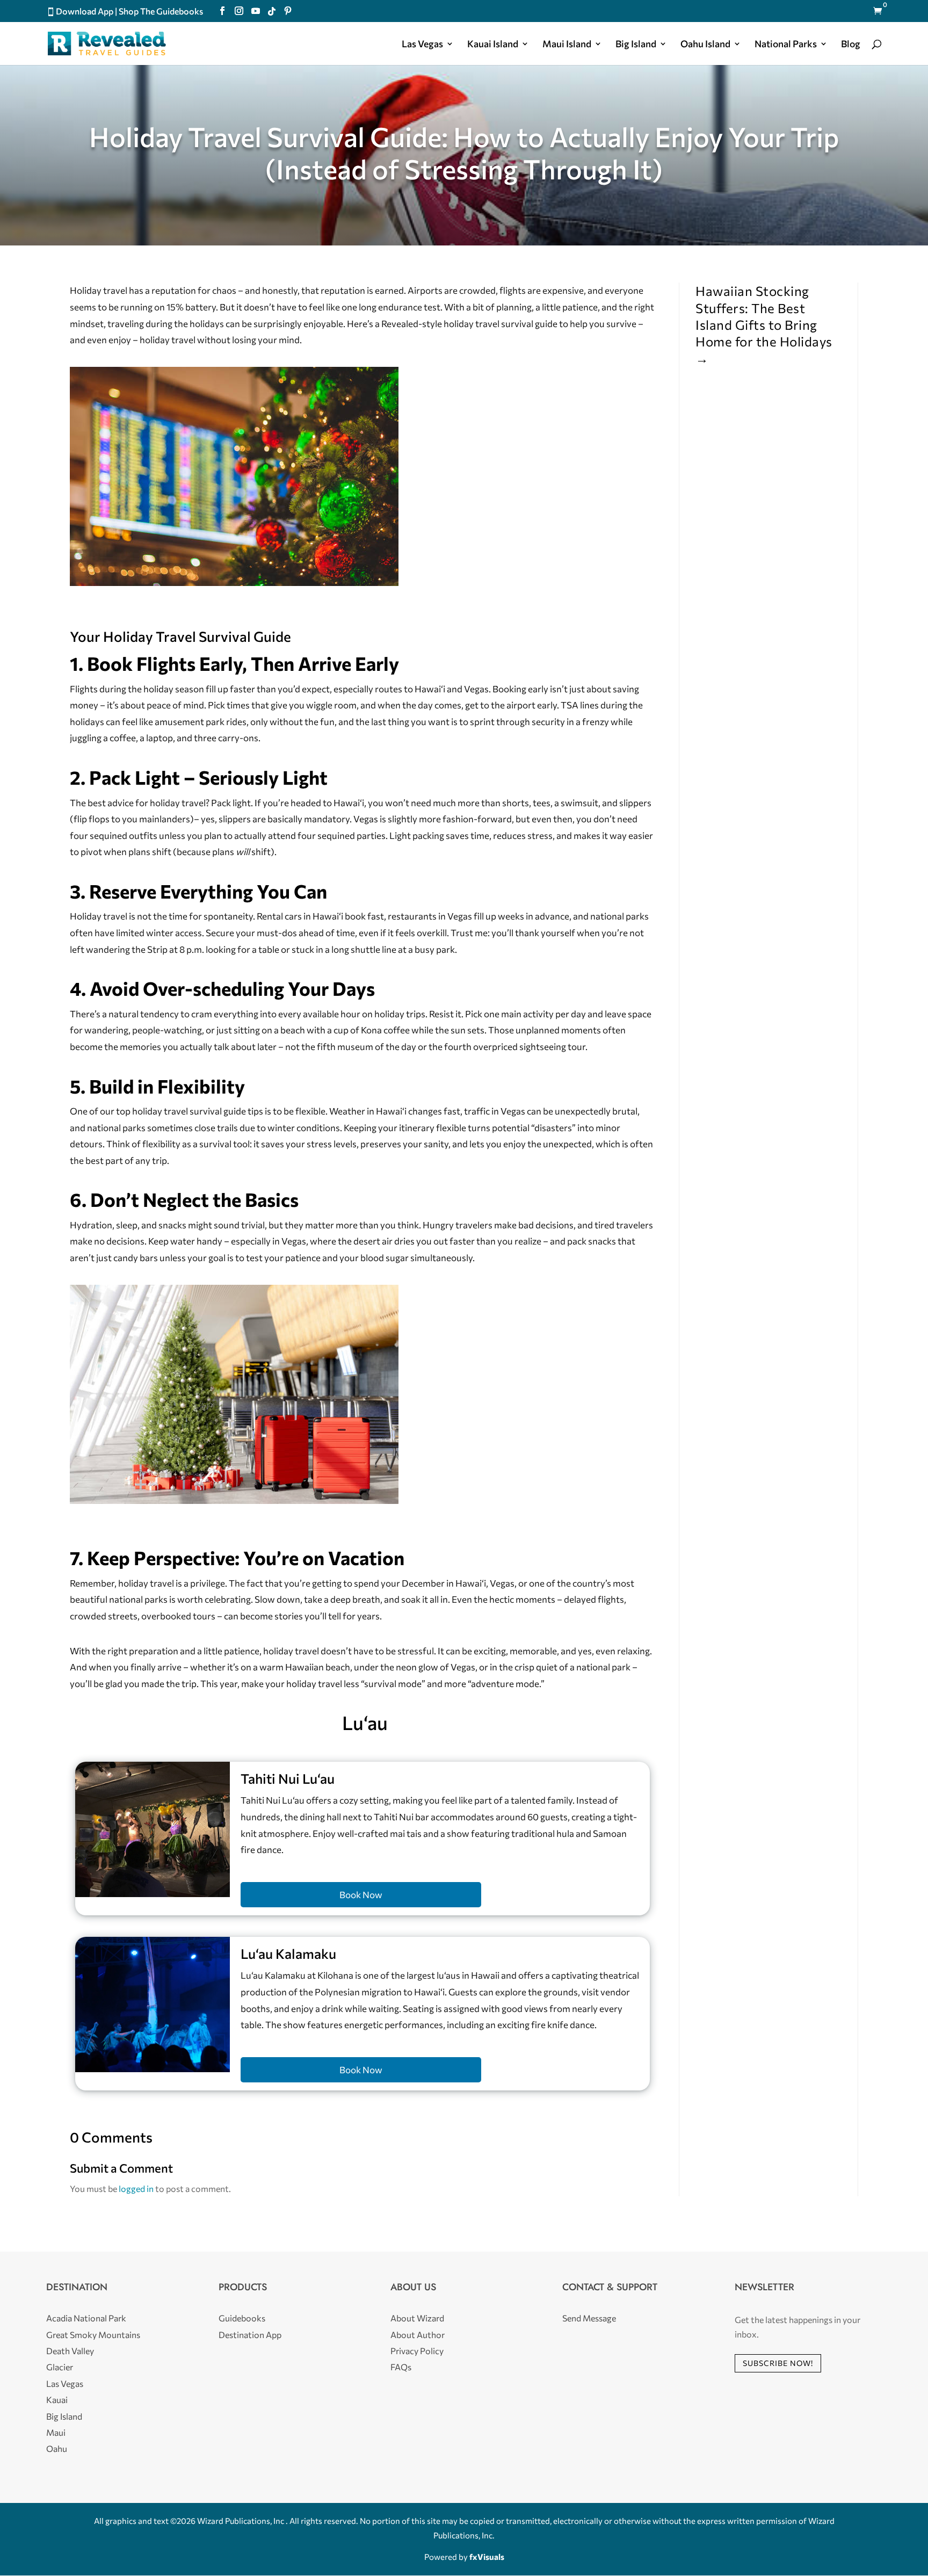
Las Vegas (422, 45)
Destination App (250, 2335)
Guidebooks (242, 2318)
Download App (85, 11)
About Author (418, 2335)
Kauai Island (493, 45)
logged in (136, 2188)
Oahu (57, 2448)
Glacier (60, 2367)
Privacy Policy (417, 2351)
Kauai (57, 2400)
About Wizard (417, 2318)
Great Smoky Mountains (93, 2335)
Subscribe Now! (778, 2363)
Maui (56, 2432)
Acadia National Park (86, 2318)
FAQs (401, 2367)
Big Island (636, 45)
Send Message (589, 2318)
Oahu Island (705, 45)
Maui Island (567, 45)
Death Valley (70, 2351)
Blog (851, 45)
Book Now (361, 1895)
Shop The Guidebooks (161, 11)
